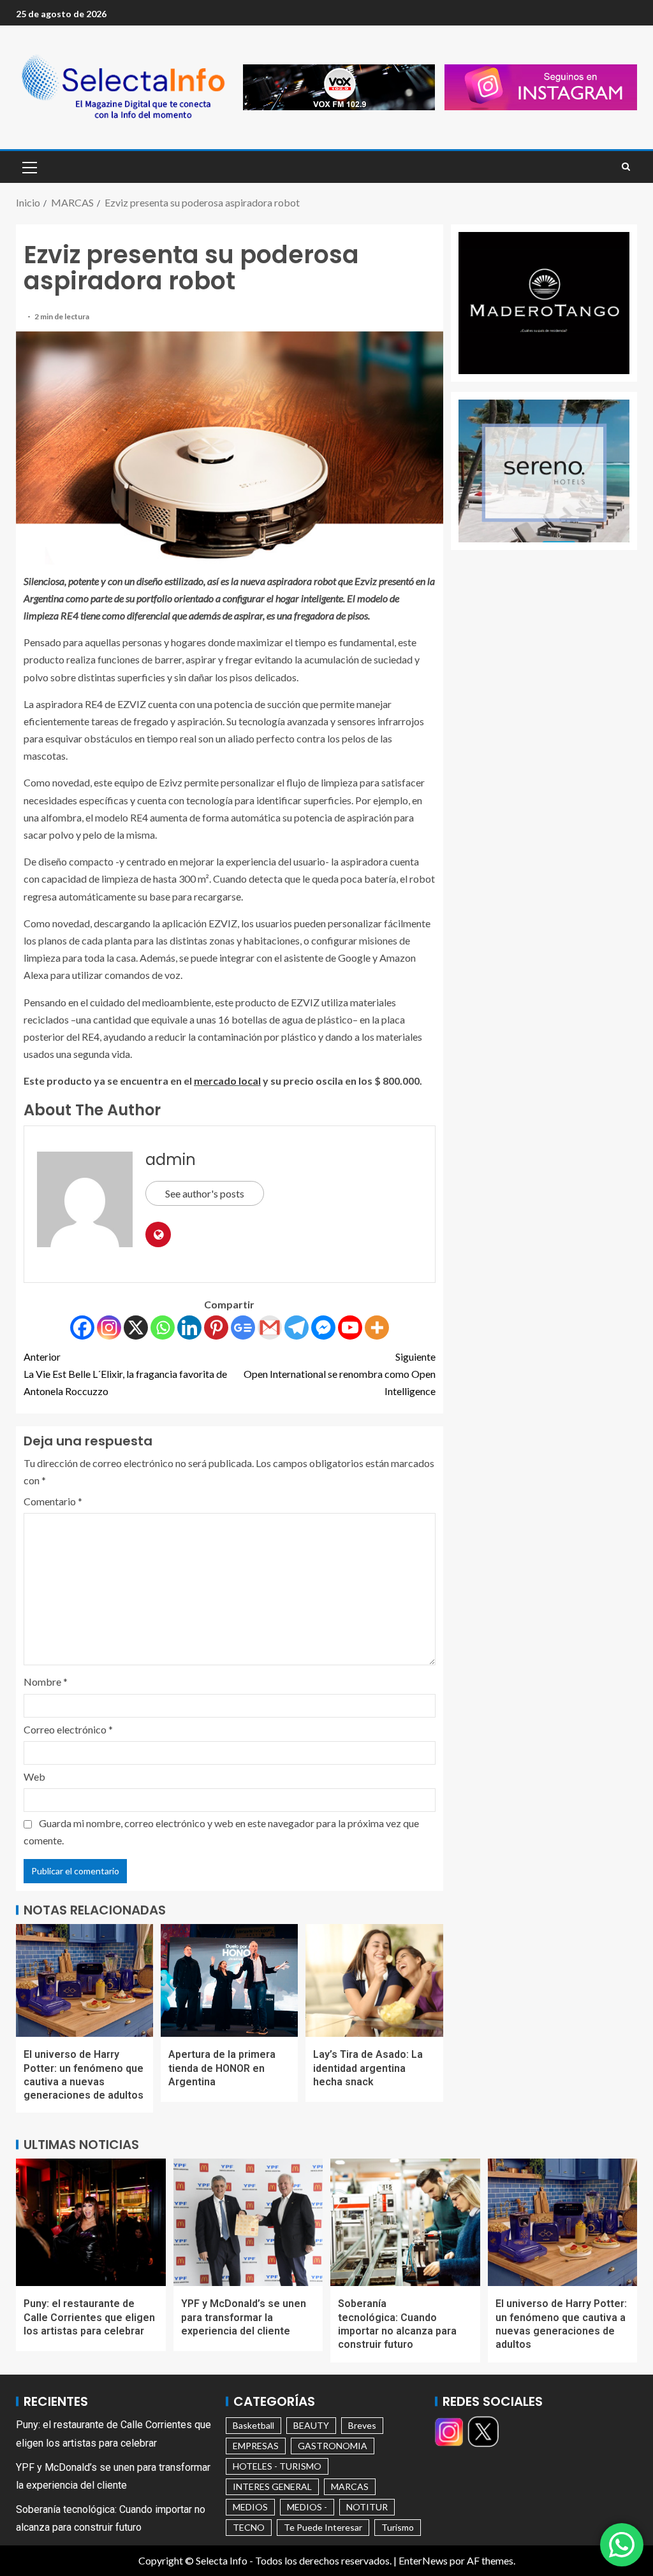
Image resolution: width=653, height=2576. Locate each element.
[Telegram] (297, 1328)
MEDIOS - (307, 2507)
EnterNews (423, 2560)
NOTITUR (367, 2507)
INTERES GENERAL (272, 2486)
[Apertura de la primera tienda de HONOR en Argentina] (229, 1980)
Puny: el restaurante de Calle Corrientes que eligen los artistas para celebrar (89, 2317)
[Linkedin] (189, 1328)
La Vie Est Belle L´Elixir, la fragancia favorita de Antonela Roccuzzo (125, 1374)
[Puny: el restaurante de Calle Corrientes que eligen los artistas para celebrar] (91, 2222)
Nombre (46, 1682)
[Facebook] (82, 1328)
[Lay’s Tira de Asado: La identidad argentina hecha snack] (374, 1980)
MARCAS (350, 2486)
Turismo (398, 2527)
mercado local (227, 1081)
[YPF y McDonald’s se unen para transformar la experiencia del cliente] (248, 2222)
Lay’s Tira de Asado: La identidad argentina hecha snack (368, 2068)
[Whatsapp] (163, 1328)
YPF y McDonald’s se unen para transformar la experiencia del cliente (244, 2317)
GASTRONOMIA (333, 2446)
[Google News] (243, 1328)
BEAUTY (311, 2425)
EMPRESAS (256, 2446)
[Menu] (29, 167)
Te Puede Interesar (323, 2527)
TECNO (249, 2527)
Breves (362, 2425)
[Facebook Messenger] (323, 1328)
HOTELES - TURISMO (277, 2466)
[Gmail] (270, 1328)
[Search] (626, 167)
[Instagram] (109, 1328)
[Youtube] (350, 1328)
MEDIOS (250, 2507)
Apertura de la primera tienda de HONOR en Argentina (222, 2068)
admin (171, 1160)
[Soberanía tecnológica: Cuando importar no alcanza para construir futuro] (405, 2222)
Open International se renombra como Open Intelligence (340, 1374)
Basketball (253, 2425)
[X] (136, 1328)
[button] (29, 167)
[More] (377, 1328)
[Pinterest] (216, 1328)
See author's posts (205, 1193)
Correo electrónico (68, 1729)
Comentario (53, 1501)
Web (34, 1776)
